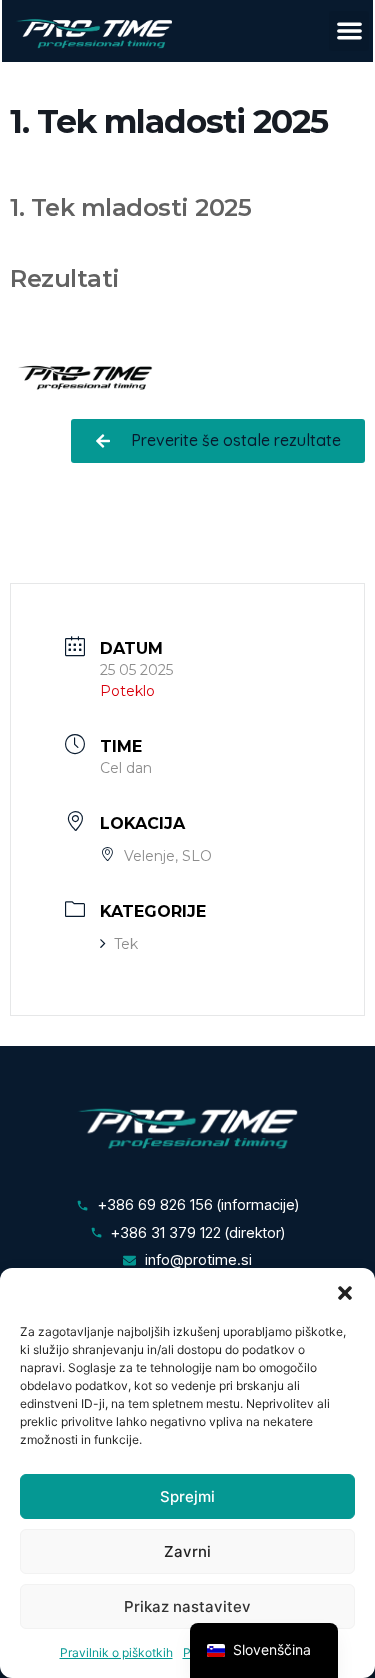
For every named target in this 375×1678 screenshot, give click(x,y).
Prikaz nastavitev (187, 1606)
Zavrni (187, 1551)
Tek (126, 944)
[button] (345, 1293)
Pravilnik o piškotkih (116, 1652)
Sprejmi (187, 1496)
